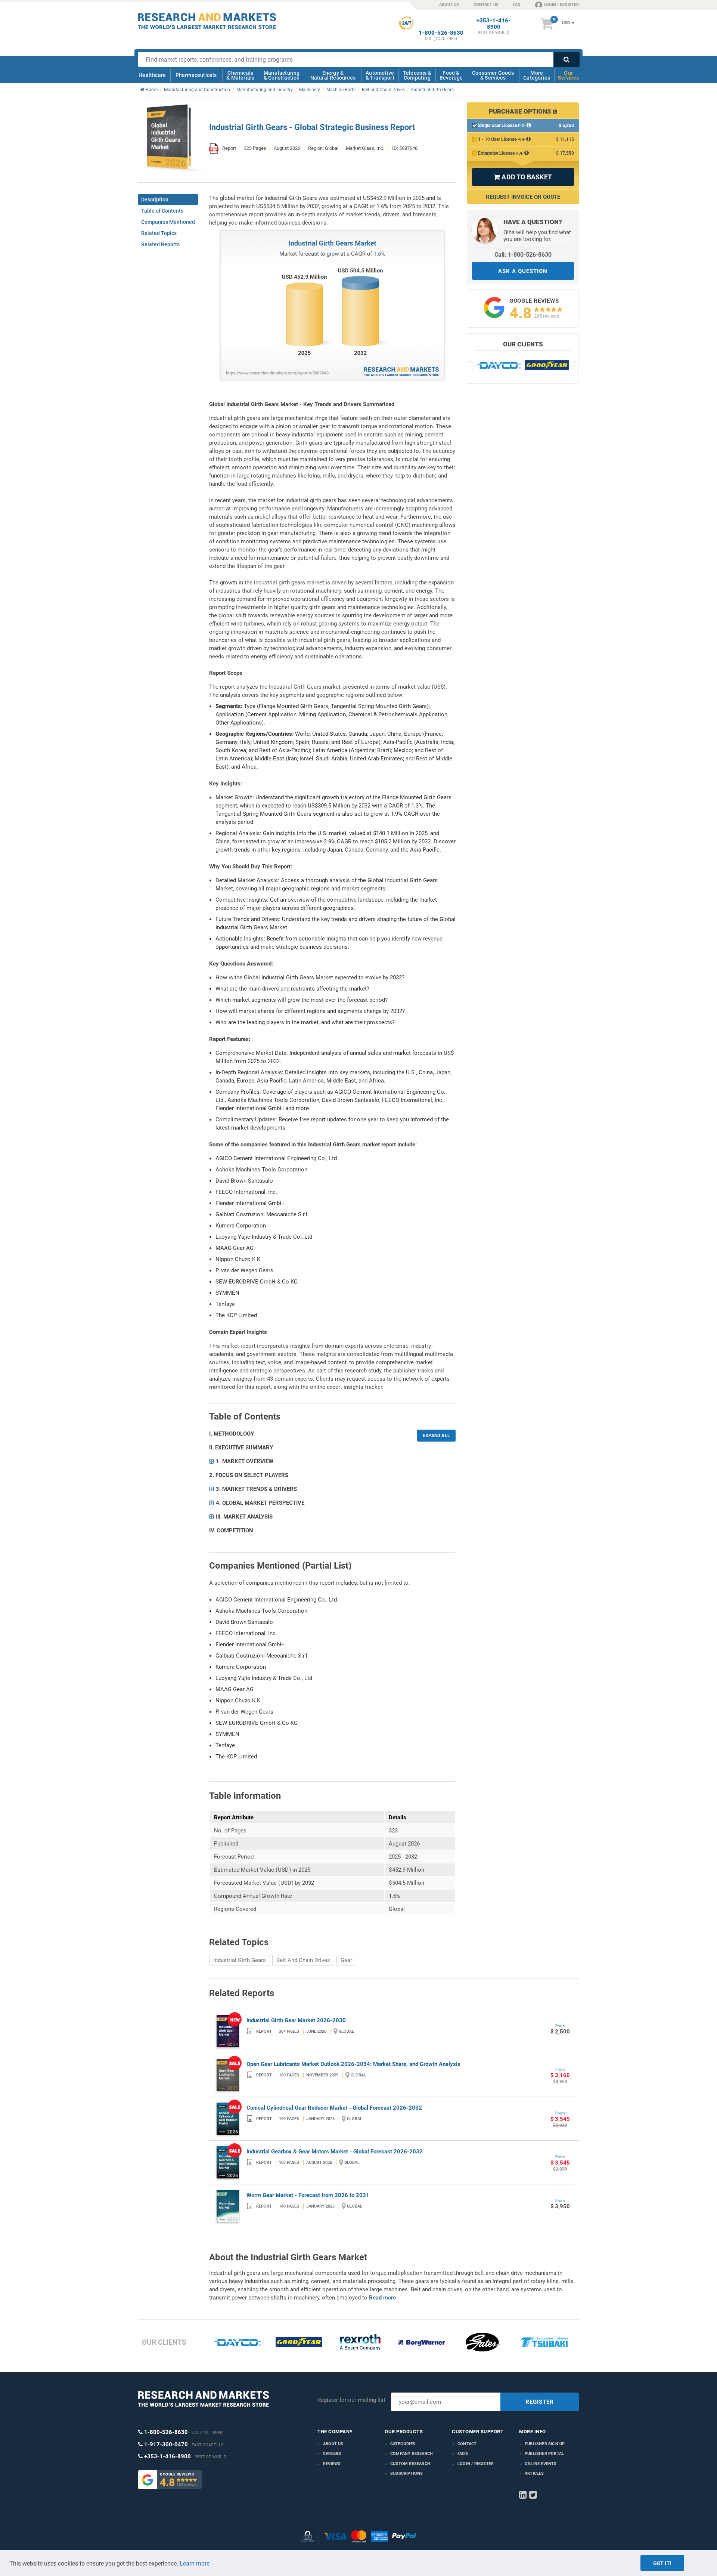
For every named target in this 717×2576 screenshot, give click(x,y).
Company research (412, 2454)
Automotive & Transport (380, 75)
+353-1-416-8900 (494, 24)
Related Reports (160, 244)
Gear (346, 1960)
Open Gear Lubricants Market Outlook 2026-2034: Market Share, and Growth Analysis (353, 2064)
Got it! (662, 2563)
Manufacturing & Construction (282, 75)
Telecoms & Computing (417, 75)
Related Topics (159, 233)
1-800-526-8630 (441, 33)
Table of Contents (162, 211)
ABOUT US (449, 5)
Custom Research (410, 2464)
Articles (534, 2473)
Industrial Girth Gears (240, 1960)
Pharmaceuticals (196, 75)
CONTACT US (486, 5)
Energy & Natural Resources (333, 75)
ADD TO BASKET (523, 177)
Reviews (332, 2464)
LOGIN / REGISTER (561, 5)
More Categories (537, 75)
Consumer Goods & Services (493, 75)
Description (155, 200)
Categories (403, 2444)
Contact (467, 2444)
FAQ (517, 5)
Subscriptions (407, 2473)
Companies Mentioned (168, 222)
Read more (382, 2298)
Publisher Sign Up (545, 2444)
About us (333, 2444)
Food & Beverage (451, 75)
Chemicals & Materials (240, 75)
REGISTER (540, 2402)
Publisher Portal (544, 2454)
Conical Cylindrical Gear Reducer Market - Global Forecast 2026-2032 (334, 2108)
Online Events (541, 2464)
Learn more (195, 2563)
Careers (332, 2454)
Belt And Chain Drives (303, 1960)
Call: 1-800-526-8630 (523, 255)
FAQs (463, 2454)
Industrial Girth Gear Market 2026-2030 (296, 2020)
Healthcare (152, 75)
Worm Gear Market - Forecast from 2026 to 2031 (308, 2195)
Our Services (568, 75)
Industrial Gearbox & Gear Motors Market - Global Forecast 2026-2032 (335, 2152)
